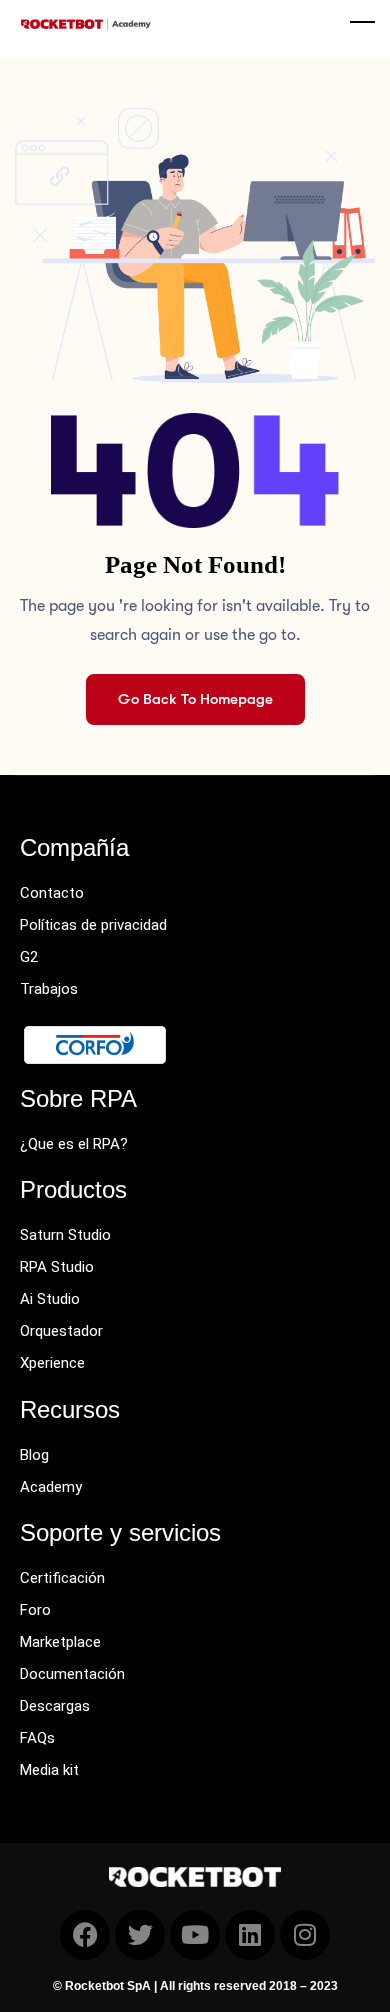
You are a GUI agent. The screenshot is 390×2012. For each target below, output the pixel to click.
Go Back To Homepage (195, 699)
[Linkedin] (250, 1935)
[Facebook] (85, 1935)
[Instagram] (305, 1935)
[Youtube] (195, 1935)
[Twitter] (140, 1935)
